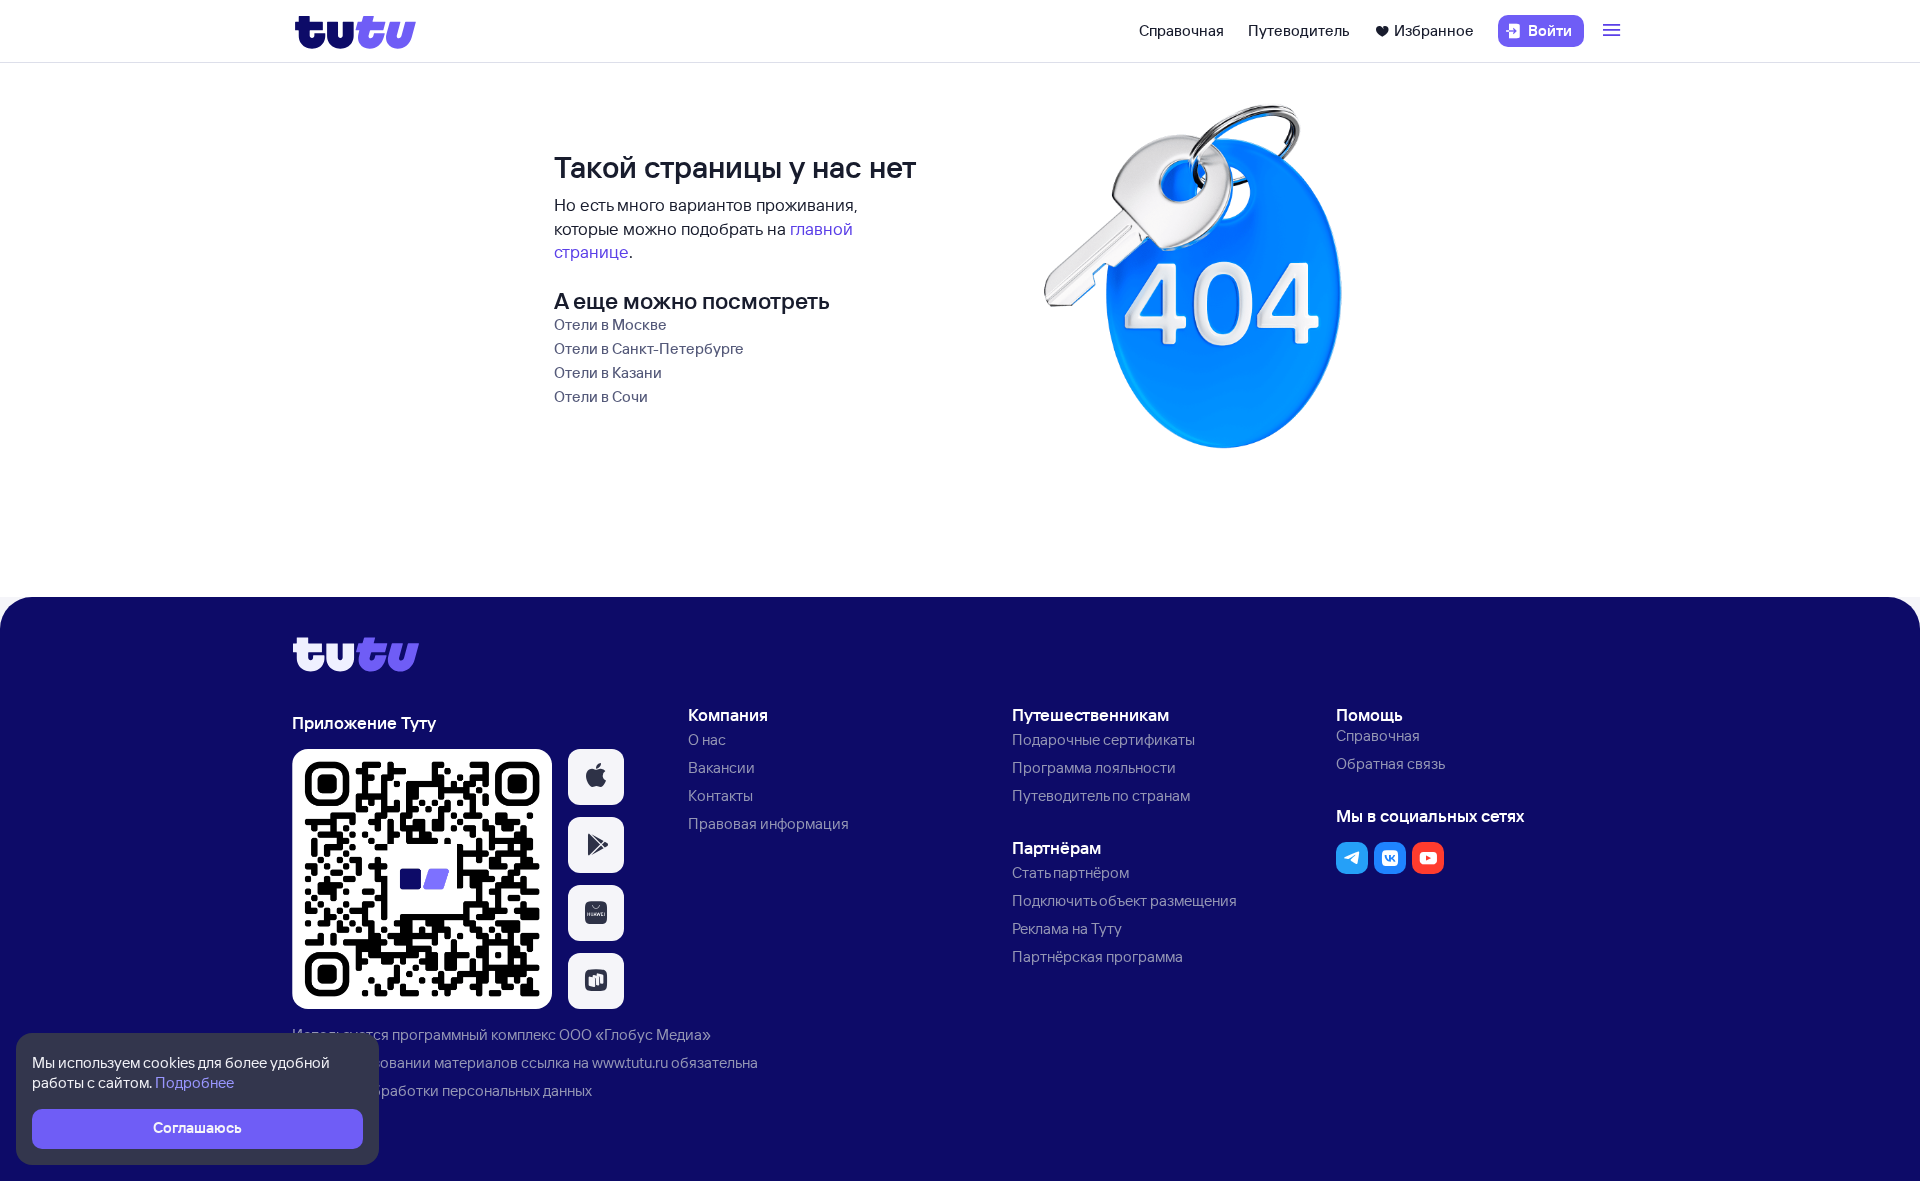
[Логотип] (355, 31)
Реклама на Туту (1067, 928)
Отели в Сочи (601, 396)
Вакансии (721, 767)
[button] (596, 777)
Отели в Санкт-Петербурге (649, 348)
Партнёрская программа (1097, 956)
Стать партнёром (1070, 872)
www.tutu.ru (630, 1062)
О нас (707, 739)
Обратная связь (1390, 763)
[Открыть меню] (1614, 31)
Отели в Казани (608, 372)
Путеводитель (1299, 30)
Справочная (1181, 30)
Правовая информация (768, 823)
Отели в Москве (610, 324)
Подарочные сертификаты (1103, 739)
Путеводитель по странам (1101, 795)
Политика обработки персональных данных (442, 1090)
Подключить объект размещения (1124, 900)
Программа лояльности (1094, 767)
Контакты (720, 795)
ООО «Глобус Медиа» (635, 1034)
